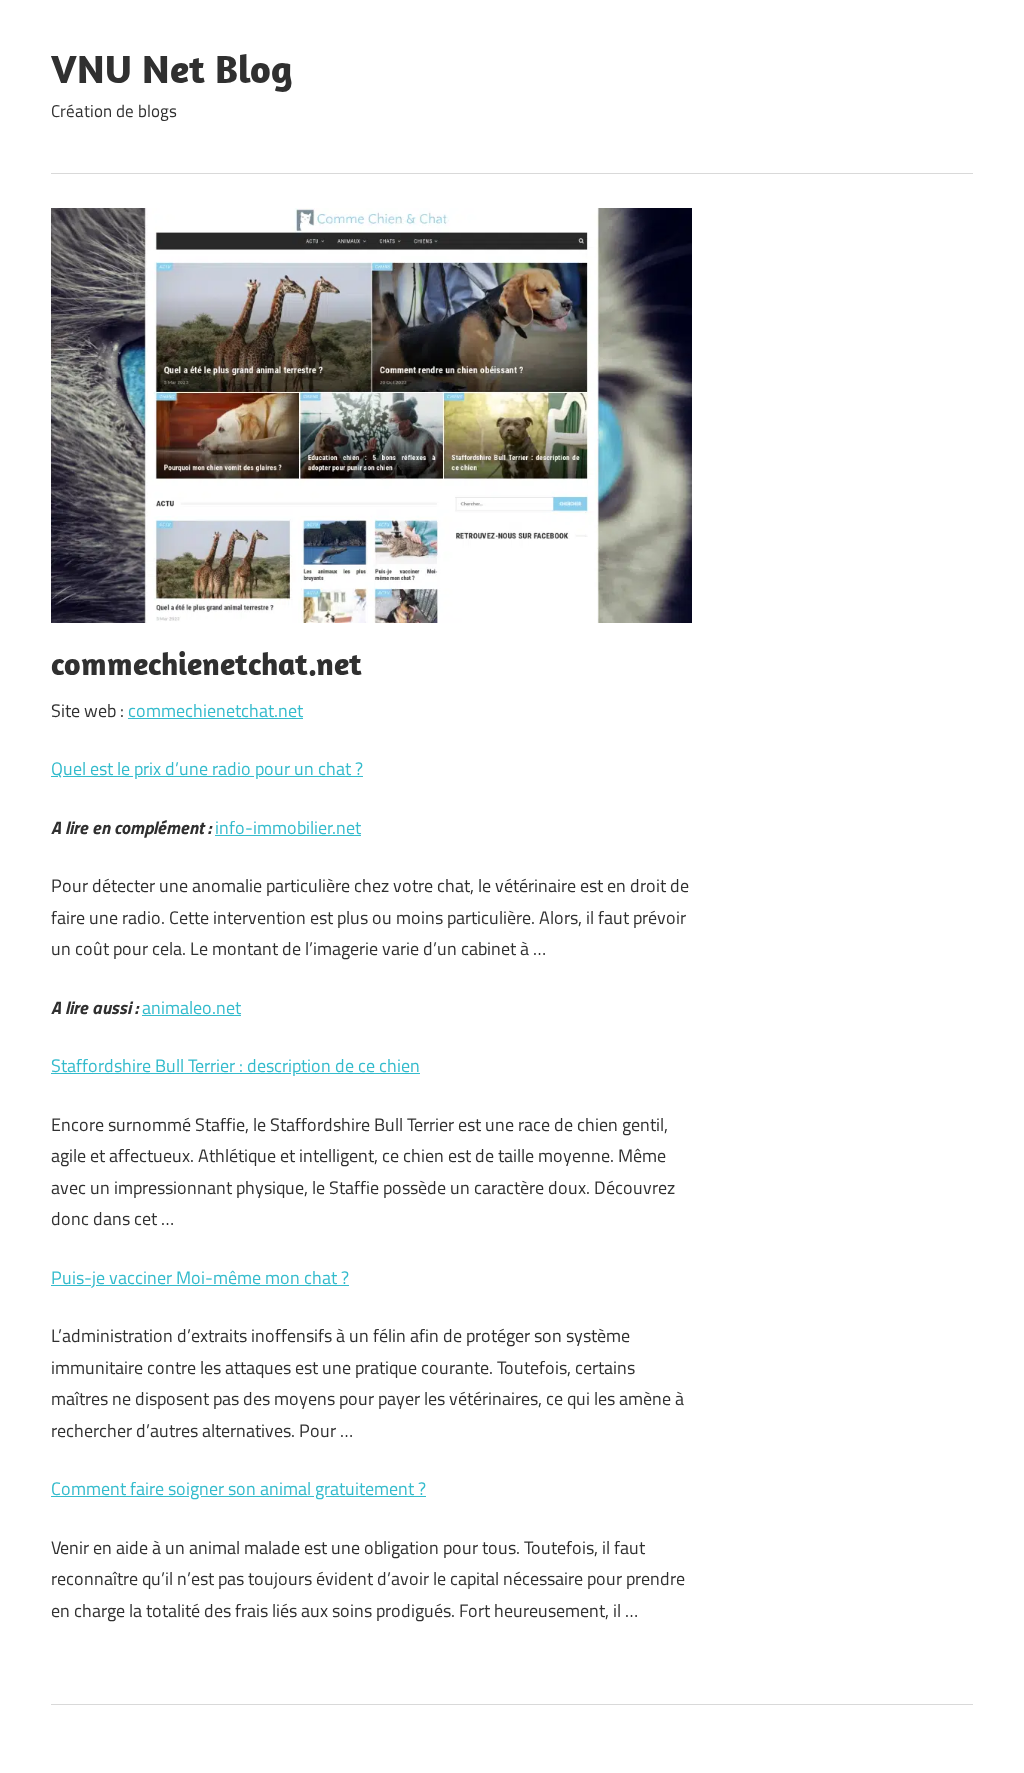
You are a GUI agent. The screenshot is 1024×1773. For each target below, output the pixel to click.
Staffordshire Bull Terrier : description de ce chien (235, 1065)
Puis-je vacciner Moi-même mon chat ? (200, 1277)
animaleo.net (191, 1007)
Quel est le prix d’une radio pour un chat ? (207, 768)
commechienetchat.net (215, 710)
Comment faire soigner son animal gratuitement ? (238, 1488)
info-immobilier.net (288, 827)
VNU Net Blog (172, 68)
